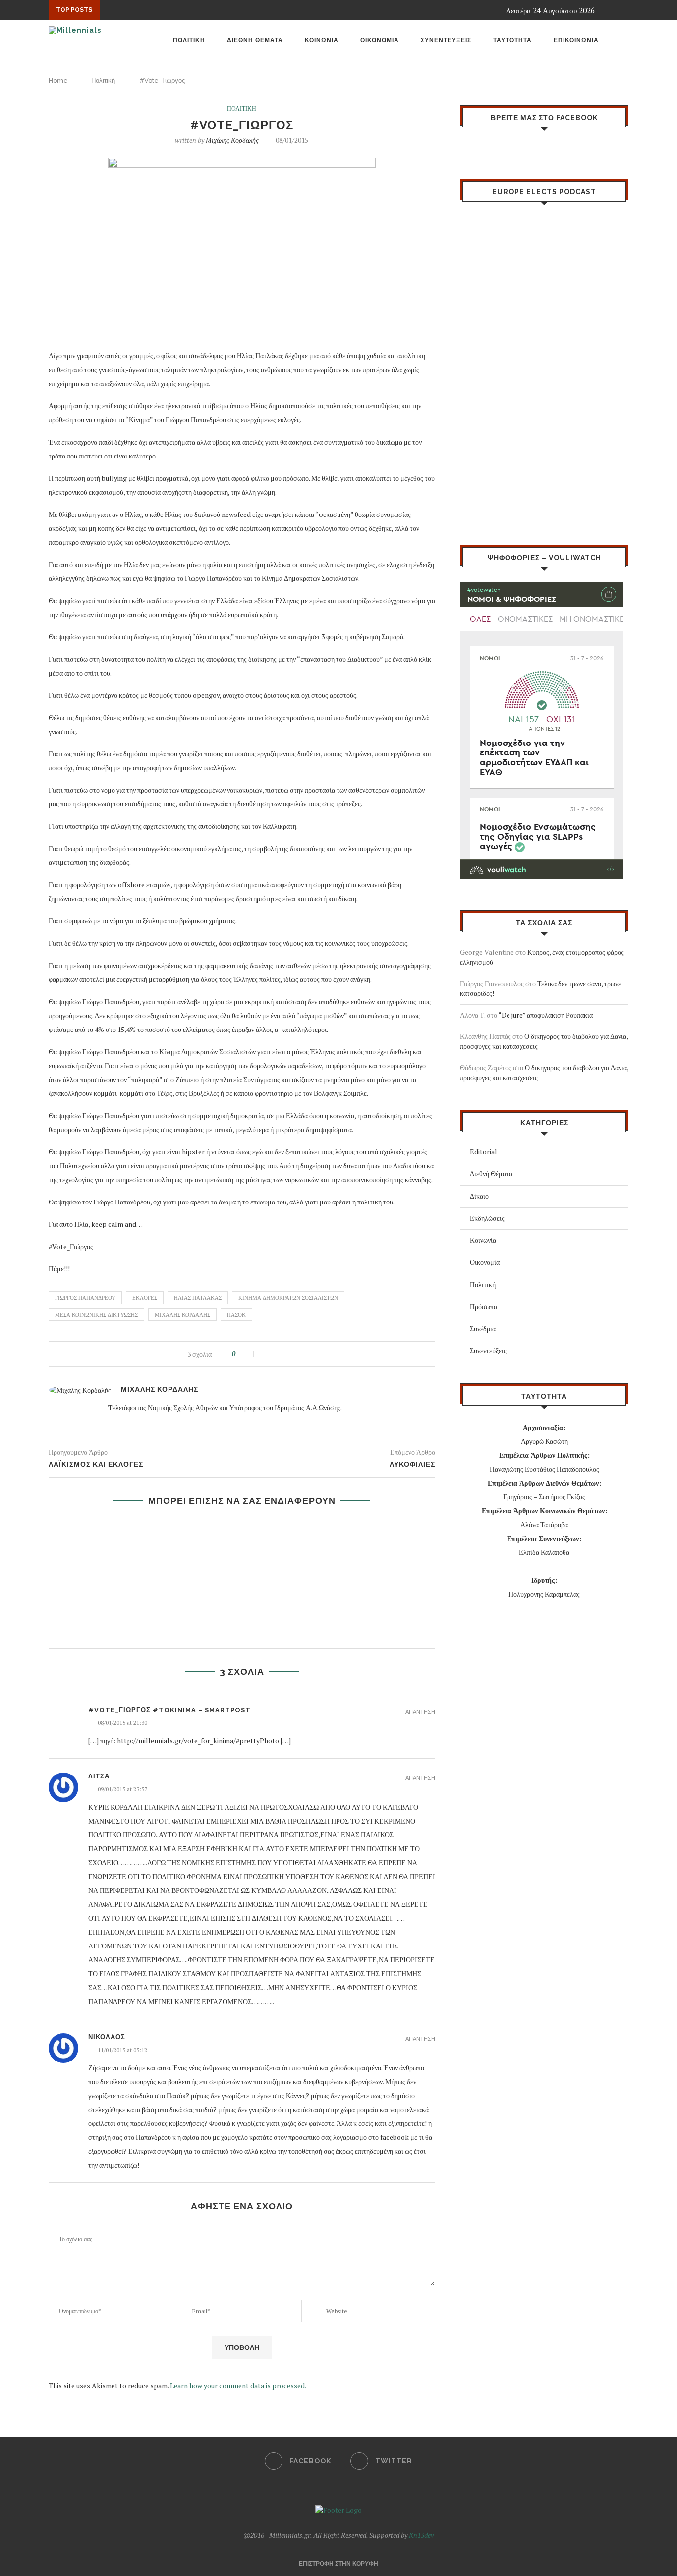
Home (58, 81)
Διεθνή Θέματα (491, 1174)
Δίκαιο (479, 1196)
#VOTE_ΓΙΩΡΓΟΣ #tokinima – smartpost (169, 1710)
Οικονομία (485, 1262)
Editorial (483, 1152)
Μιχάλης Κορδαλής (232, 140)
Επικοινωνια (576, 40)
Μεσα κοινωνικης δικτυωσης (96, 1315)
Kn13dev (421, 2535)
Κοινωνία (483, 1240)
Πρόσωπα (483, 1306)
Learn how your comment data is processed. (238, 2385)
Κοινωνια (322, 40)
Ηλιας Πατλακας (198, 1298)
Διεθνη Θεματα (255, 40)
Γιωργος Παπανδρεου (85, 1298)
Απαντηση (420, 1712)
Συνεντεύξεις (488, 1350)
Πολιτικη (189, 40)
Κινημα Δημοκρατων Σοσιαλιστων (288, 1298)
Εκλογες (145, 1298)
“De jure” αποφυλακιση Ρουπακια (545, 1015)
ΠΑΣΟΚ (236, 1315)
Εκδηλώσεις (487, 1218)
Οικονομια (380, 40)
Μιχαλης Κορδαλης (182, 1315)
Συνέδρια (483, 1329)
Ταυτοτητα (512, 40)
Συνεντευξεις (446, 40)
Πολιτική (103, 81)
